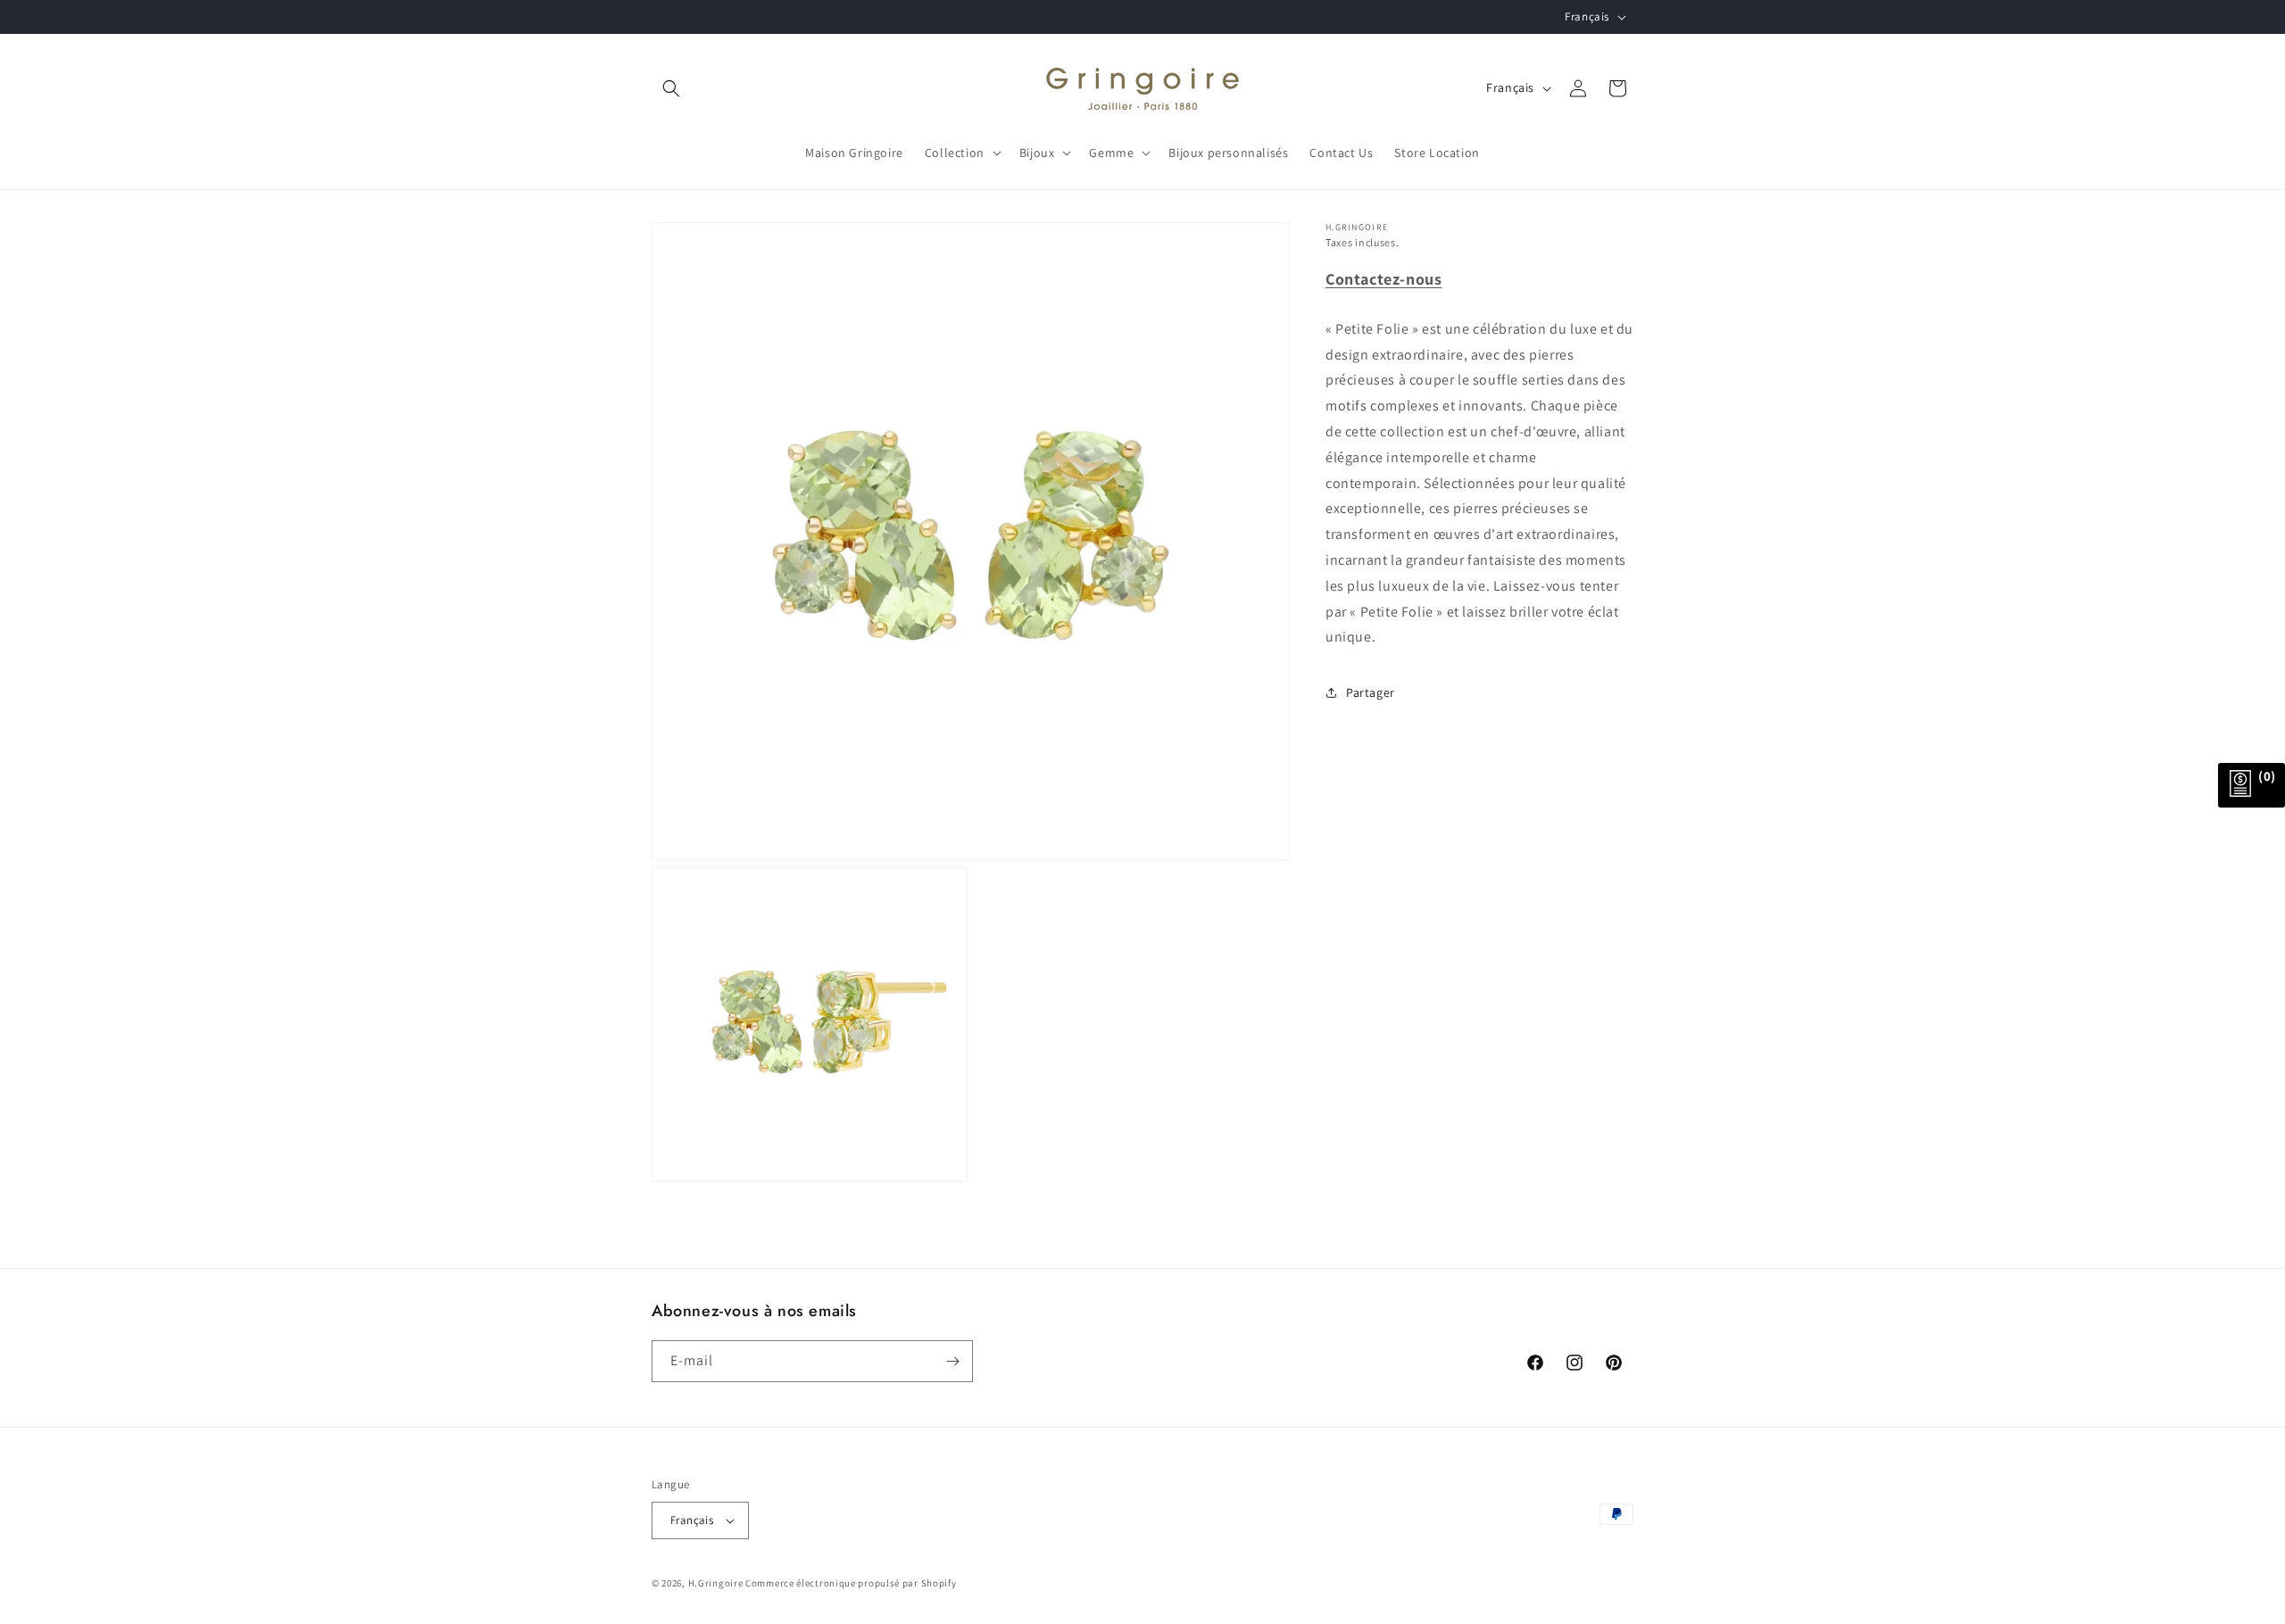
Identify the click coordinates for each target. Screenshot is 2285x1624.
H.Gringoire (716, 1583)
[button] (671, 88)
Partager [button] (1371, 692)
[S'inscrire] (952, 1361)
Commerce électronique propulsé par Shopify (851, 1583)
